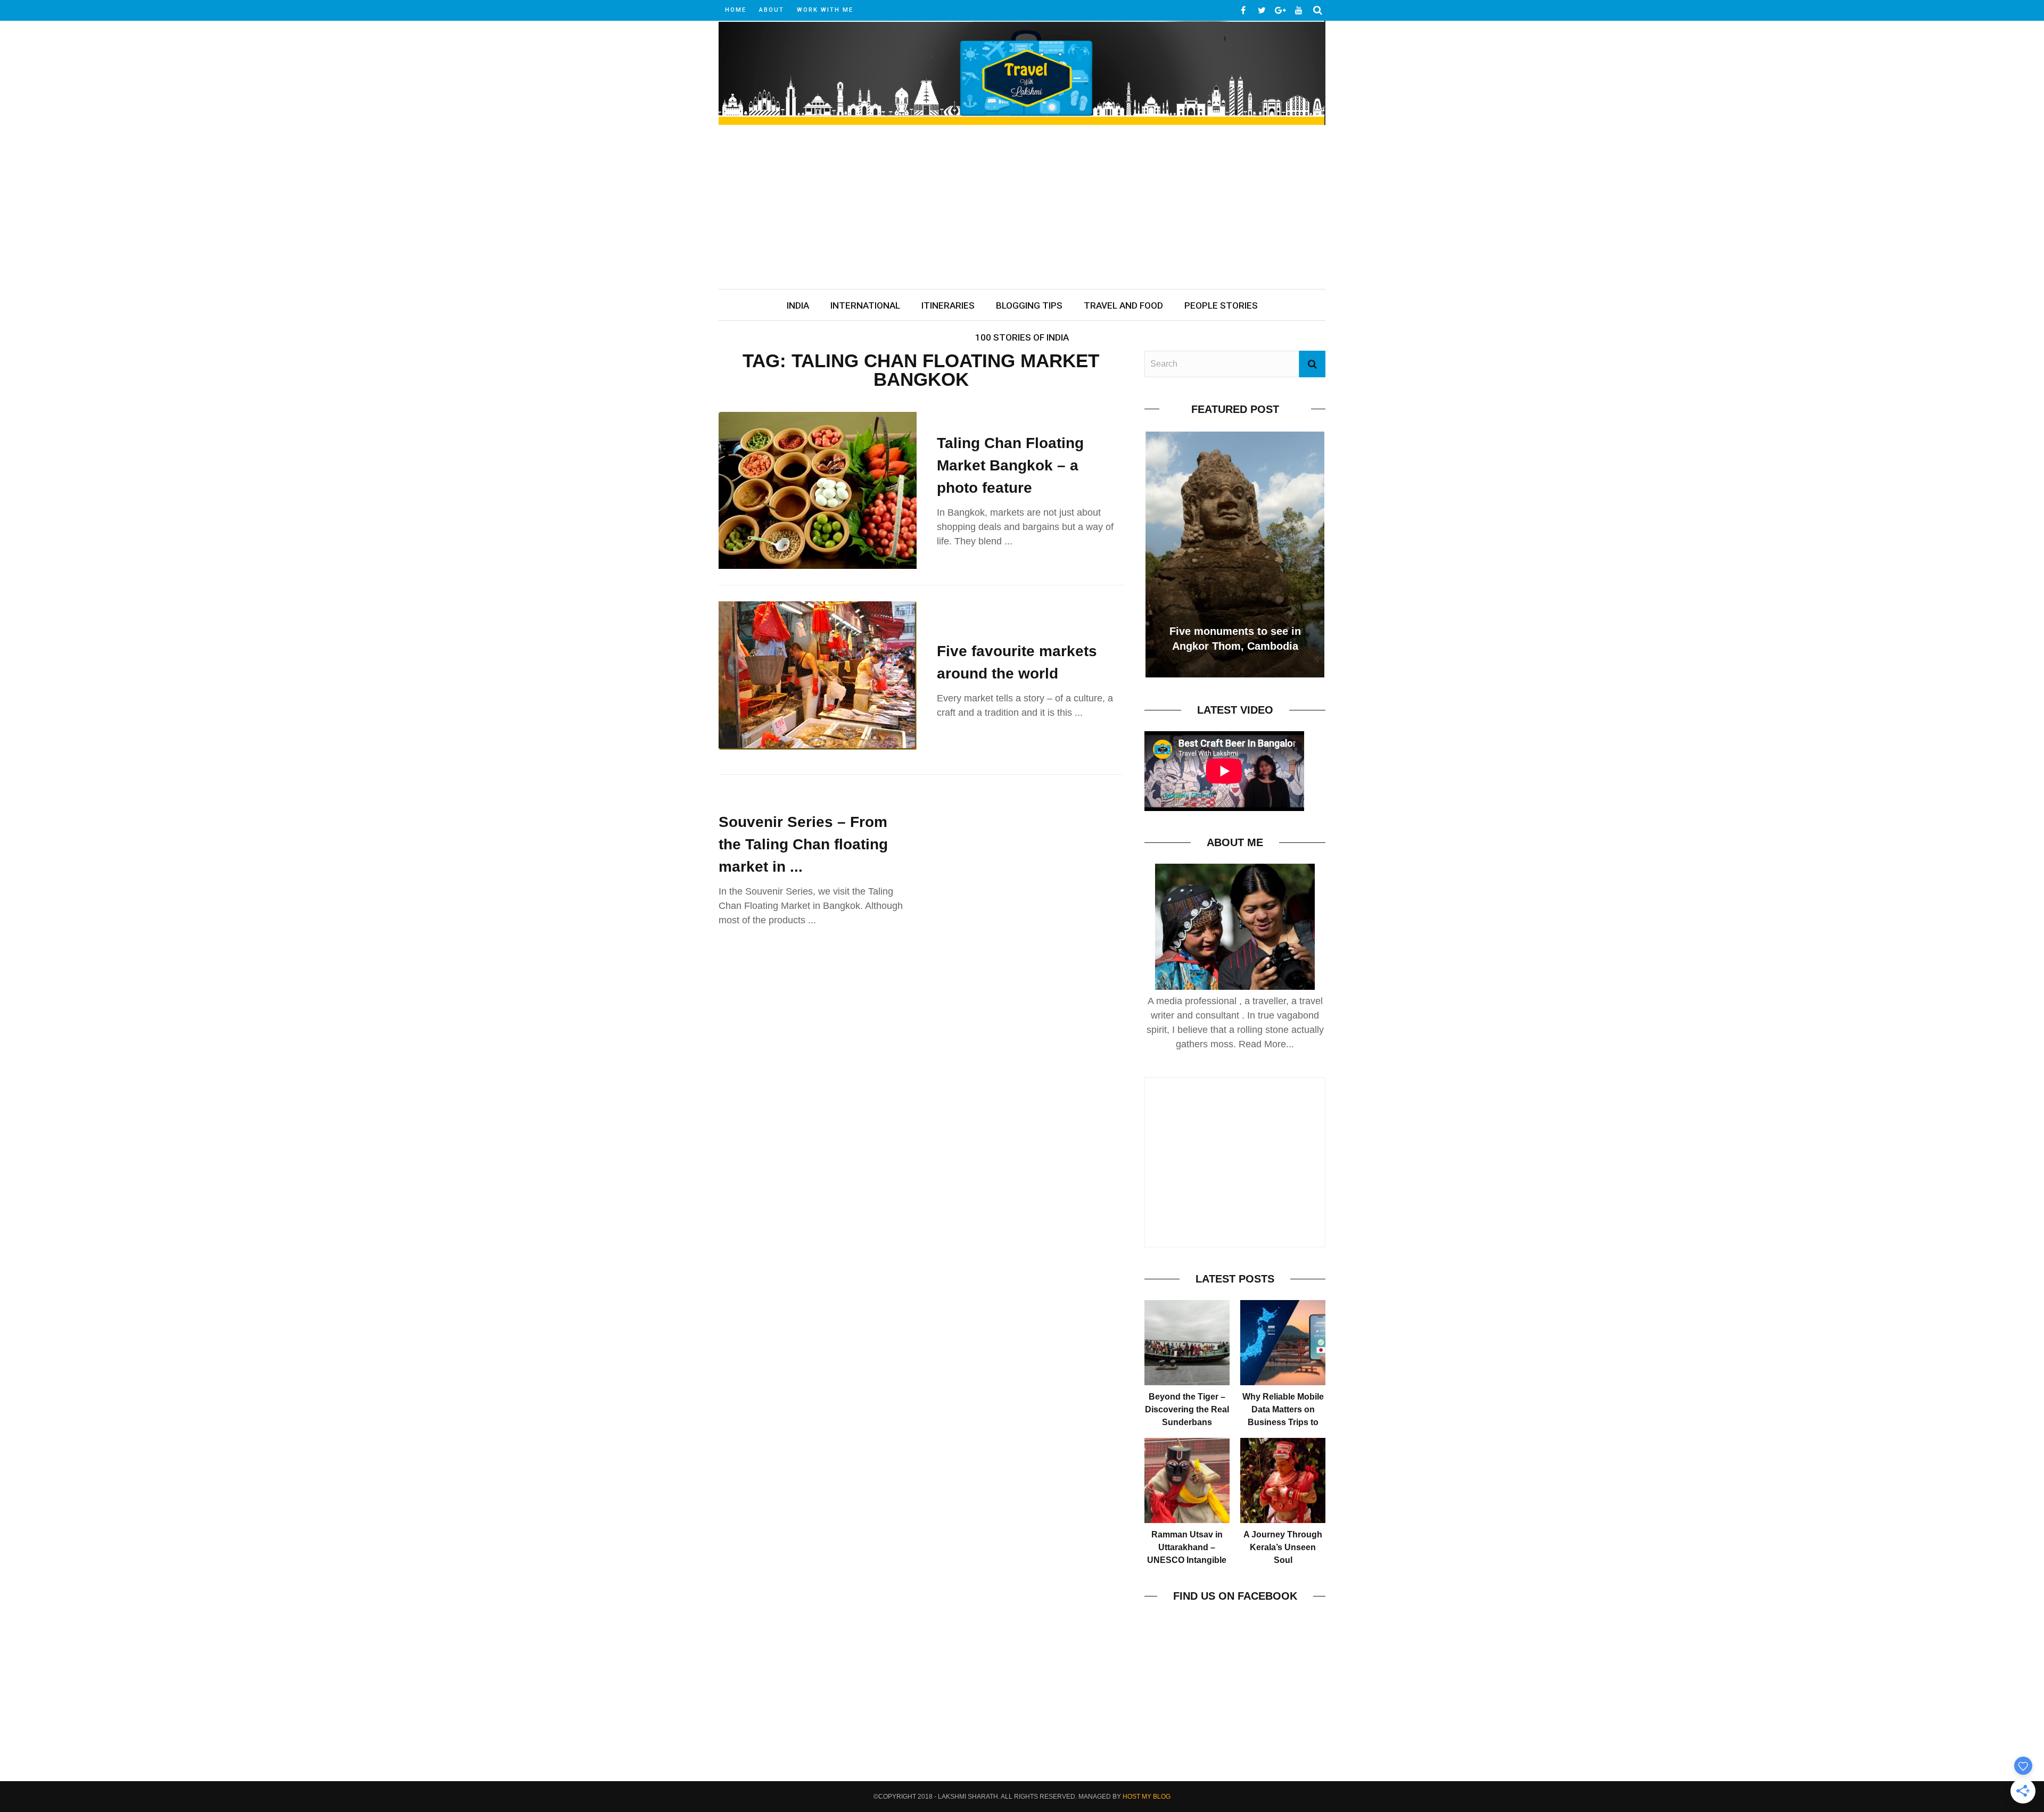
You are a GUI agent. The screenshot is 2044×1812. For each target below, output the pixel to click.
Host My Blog (1147, 1797)
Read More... (1266, 1044)
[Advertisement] (1022, 209)
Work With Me (825, 10)
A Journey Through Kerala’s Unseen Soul (1283, 1547)
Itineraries (948, 305)
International (865, 305)
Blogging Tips (1029, 305)
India (798, 305)
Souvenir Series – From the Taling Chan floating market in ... (803, 844)
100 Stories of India (1022, 337)
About (772, 10)
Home (736, 10)
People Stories (1221, 305)
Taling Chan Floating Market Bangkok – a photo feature (1010, 465)
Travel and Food (1123, 305)
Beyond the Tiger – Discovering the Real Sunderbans (1187, 1409)
